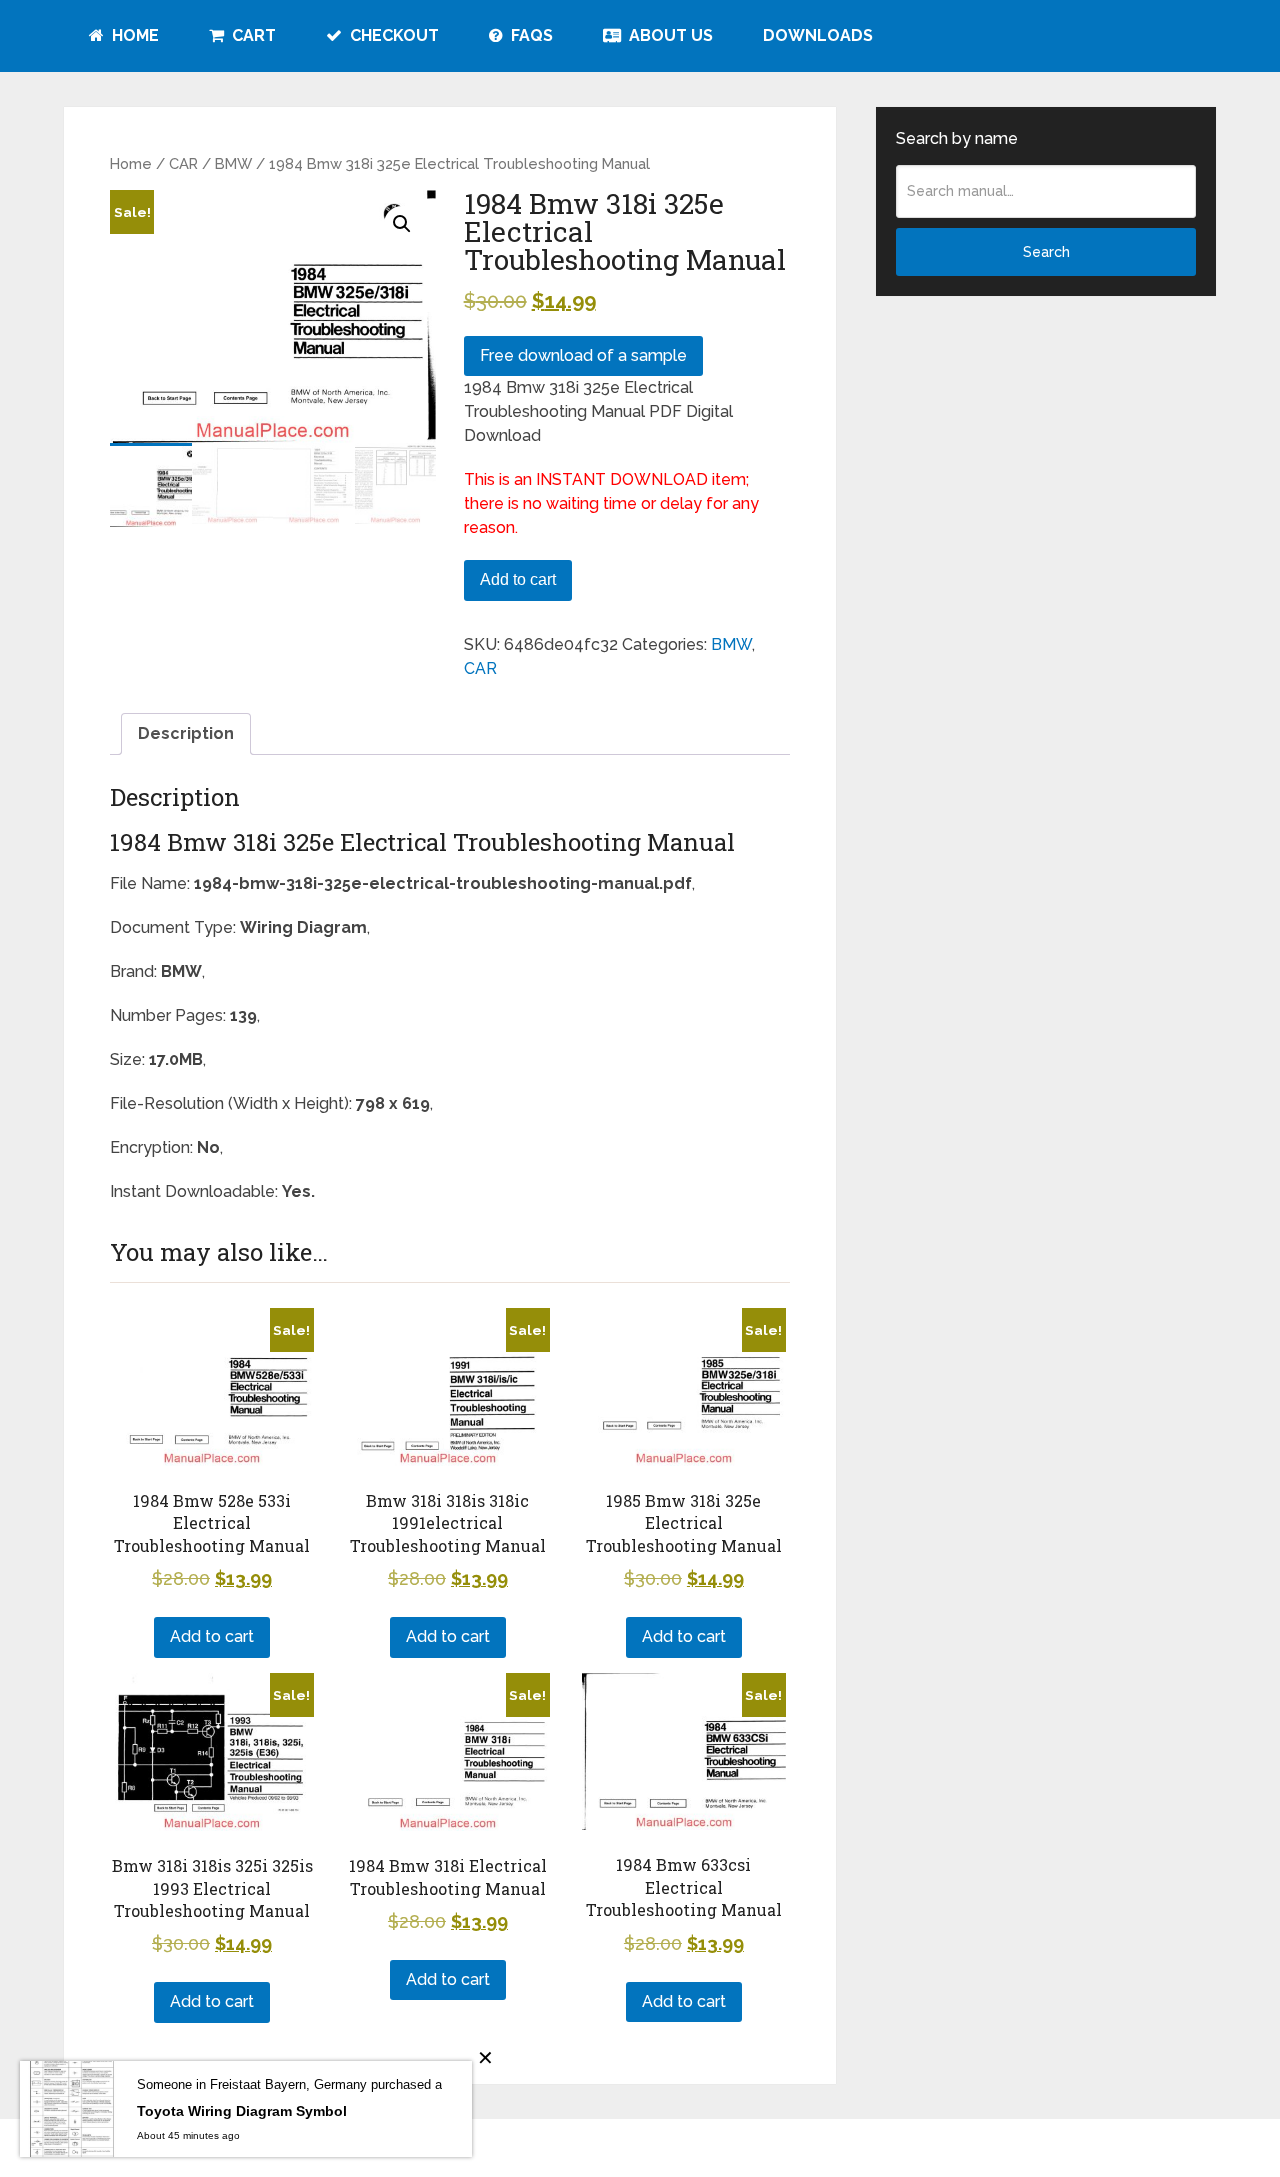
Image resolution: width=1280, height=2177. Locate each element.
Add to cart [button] (212, 1636)
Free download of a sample (583, 355)
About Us (669, 35)
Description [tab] (186, 733)
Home (133, 35)
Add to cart (518, 579)
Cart (252, 35)
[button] (402, 224)
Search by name (957, 138)
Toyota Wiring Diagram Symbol (242, 2111)
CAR (183, 163)
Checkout (392, 35)
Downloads (818, 35)
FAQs (530, 35)
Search (1046, 252)
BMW (233, 163)
